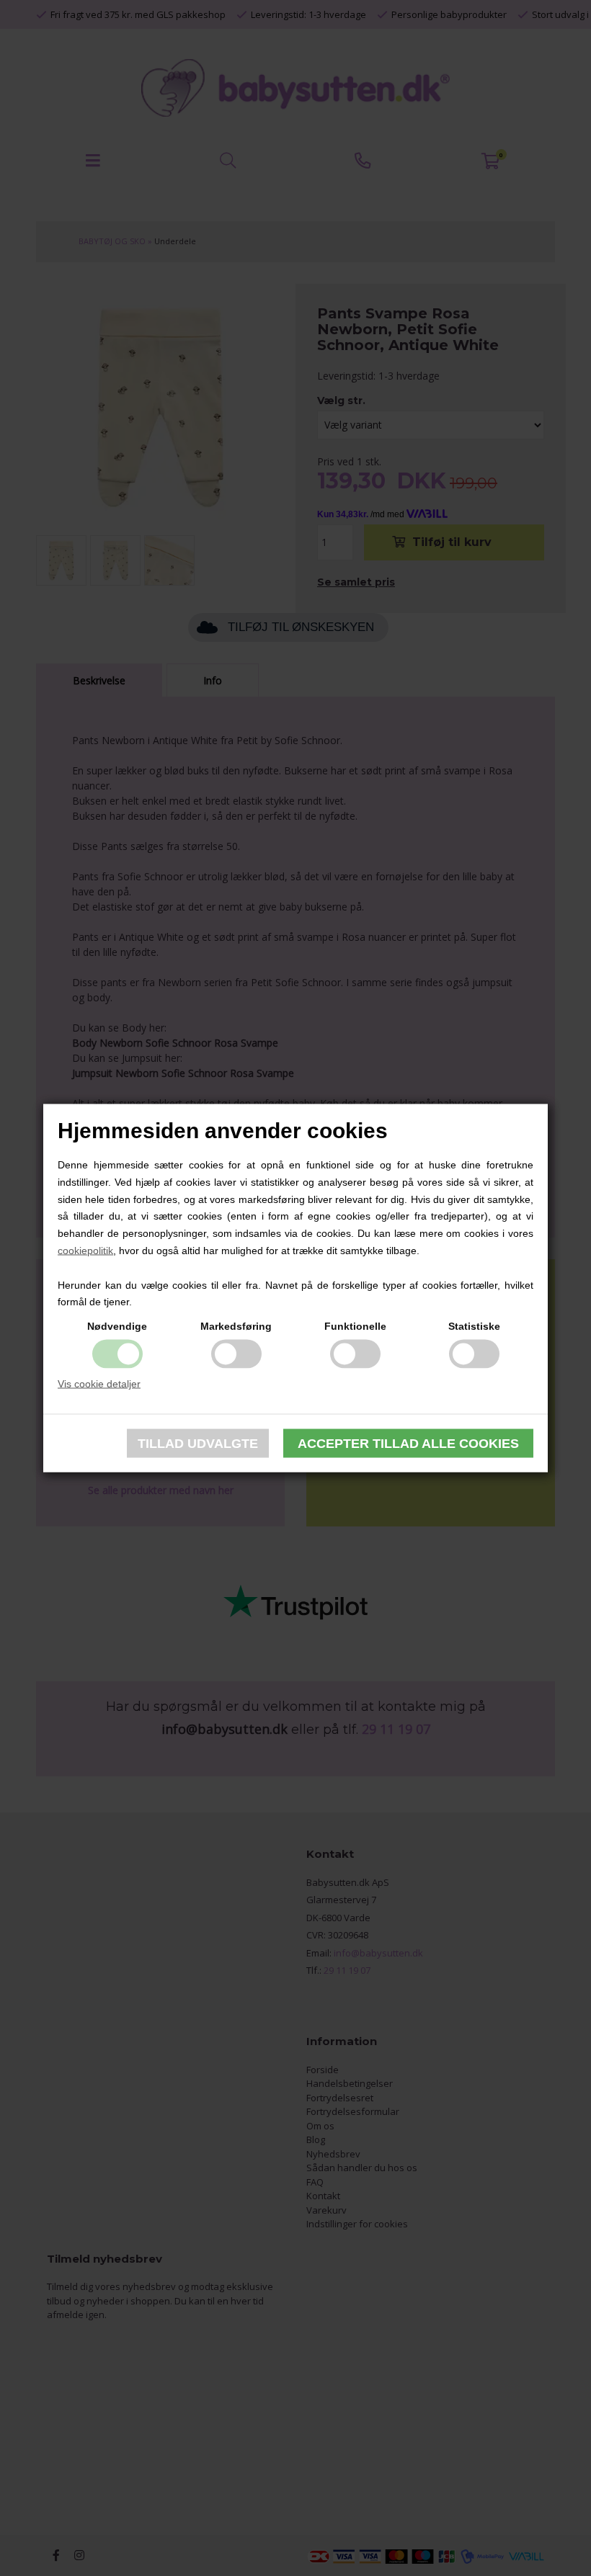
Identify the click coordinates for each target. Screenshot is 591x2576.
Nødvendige (117, 1326)
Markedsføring (236, 1326)
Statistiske (474, 1326)
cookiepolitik (85, 1251)
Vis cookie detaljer (99, 1384)
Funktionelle (355, 1326)
